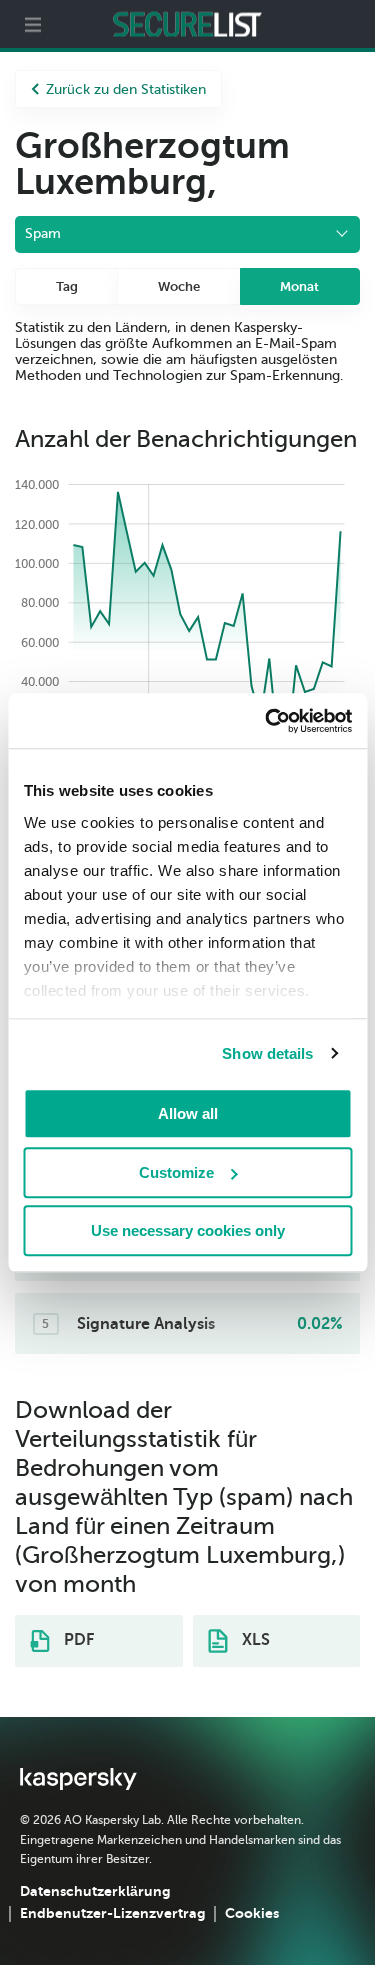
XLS (254, 1640)
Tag (67, 286)
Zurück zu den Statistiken (126, 89)
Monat (299, 286)
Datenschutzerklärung (95, 1891)
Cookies (252, 1913)
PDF (77, 1640)
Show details (267, 1053)
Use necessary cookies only (188, 1230)
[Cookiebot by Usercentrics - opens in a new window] (267, 721)
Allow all (188, 1113)
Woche (179, 286)
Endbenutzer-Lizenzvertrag (112, 1913)
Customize (176, 1172)
